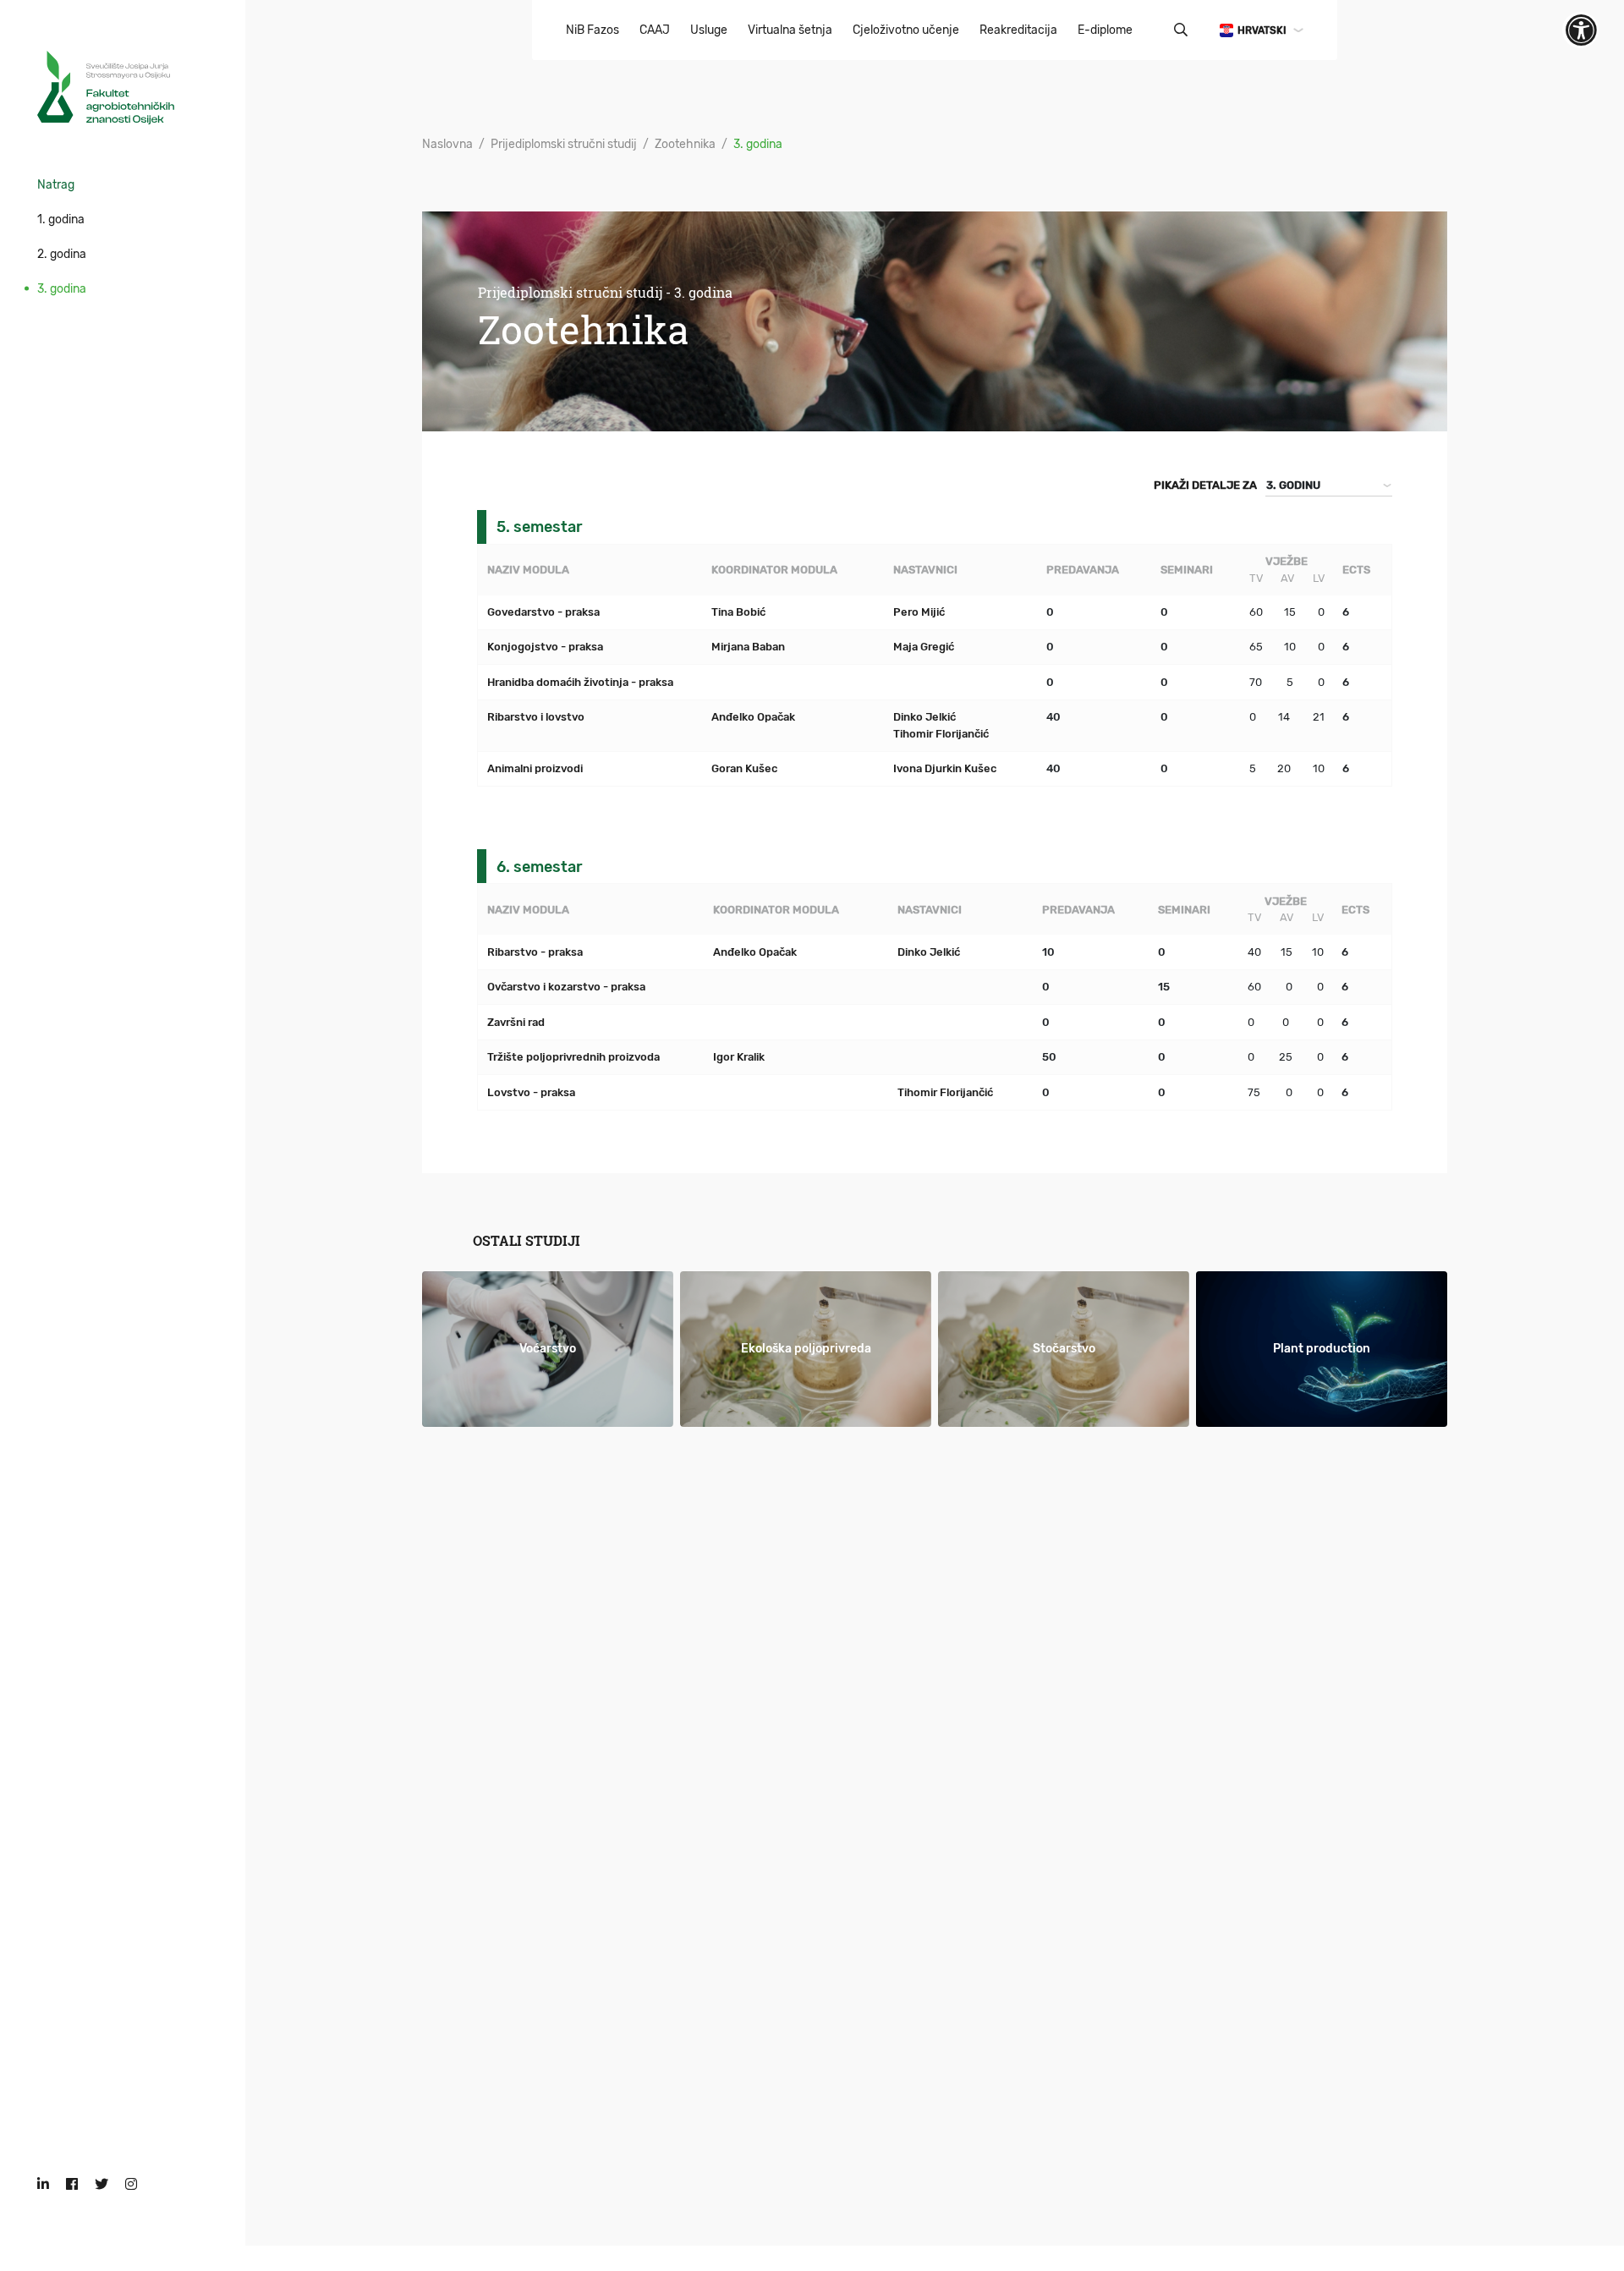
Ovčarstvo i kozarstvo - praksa (566, 987)
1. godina (61, 219)
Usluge (709, 30)
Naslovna (447, 144)
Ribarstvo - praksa (535, 952)
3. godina (62, 289)
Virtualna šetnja (790, 30)
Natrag (56, 185)
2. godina (62, 254)
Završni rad (516, 1022)
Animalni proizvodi (535, 768)
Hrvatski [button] (1262, 30)
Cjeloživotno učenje (906, 30)
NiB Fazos (593, 30)
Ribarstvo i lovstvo (536, 717)
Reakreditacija (1018, 30)
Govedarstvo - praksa (543, 612)
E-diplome (1105, 30)
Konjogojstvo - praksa (545, 647)
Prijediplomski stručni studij (564, 144)
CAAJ (655, 30)
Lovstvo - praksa (531, 1092)
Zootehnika (685, 144)
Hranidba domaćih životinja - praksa (580, 682)
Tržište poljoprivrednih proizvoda (573, 1057)
